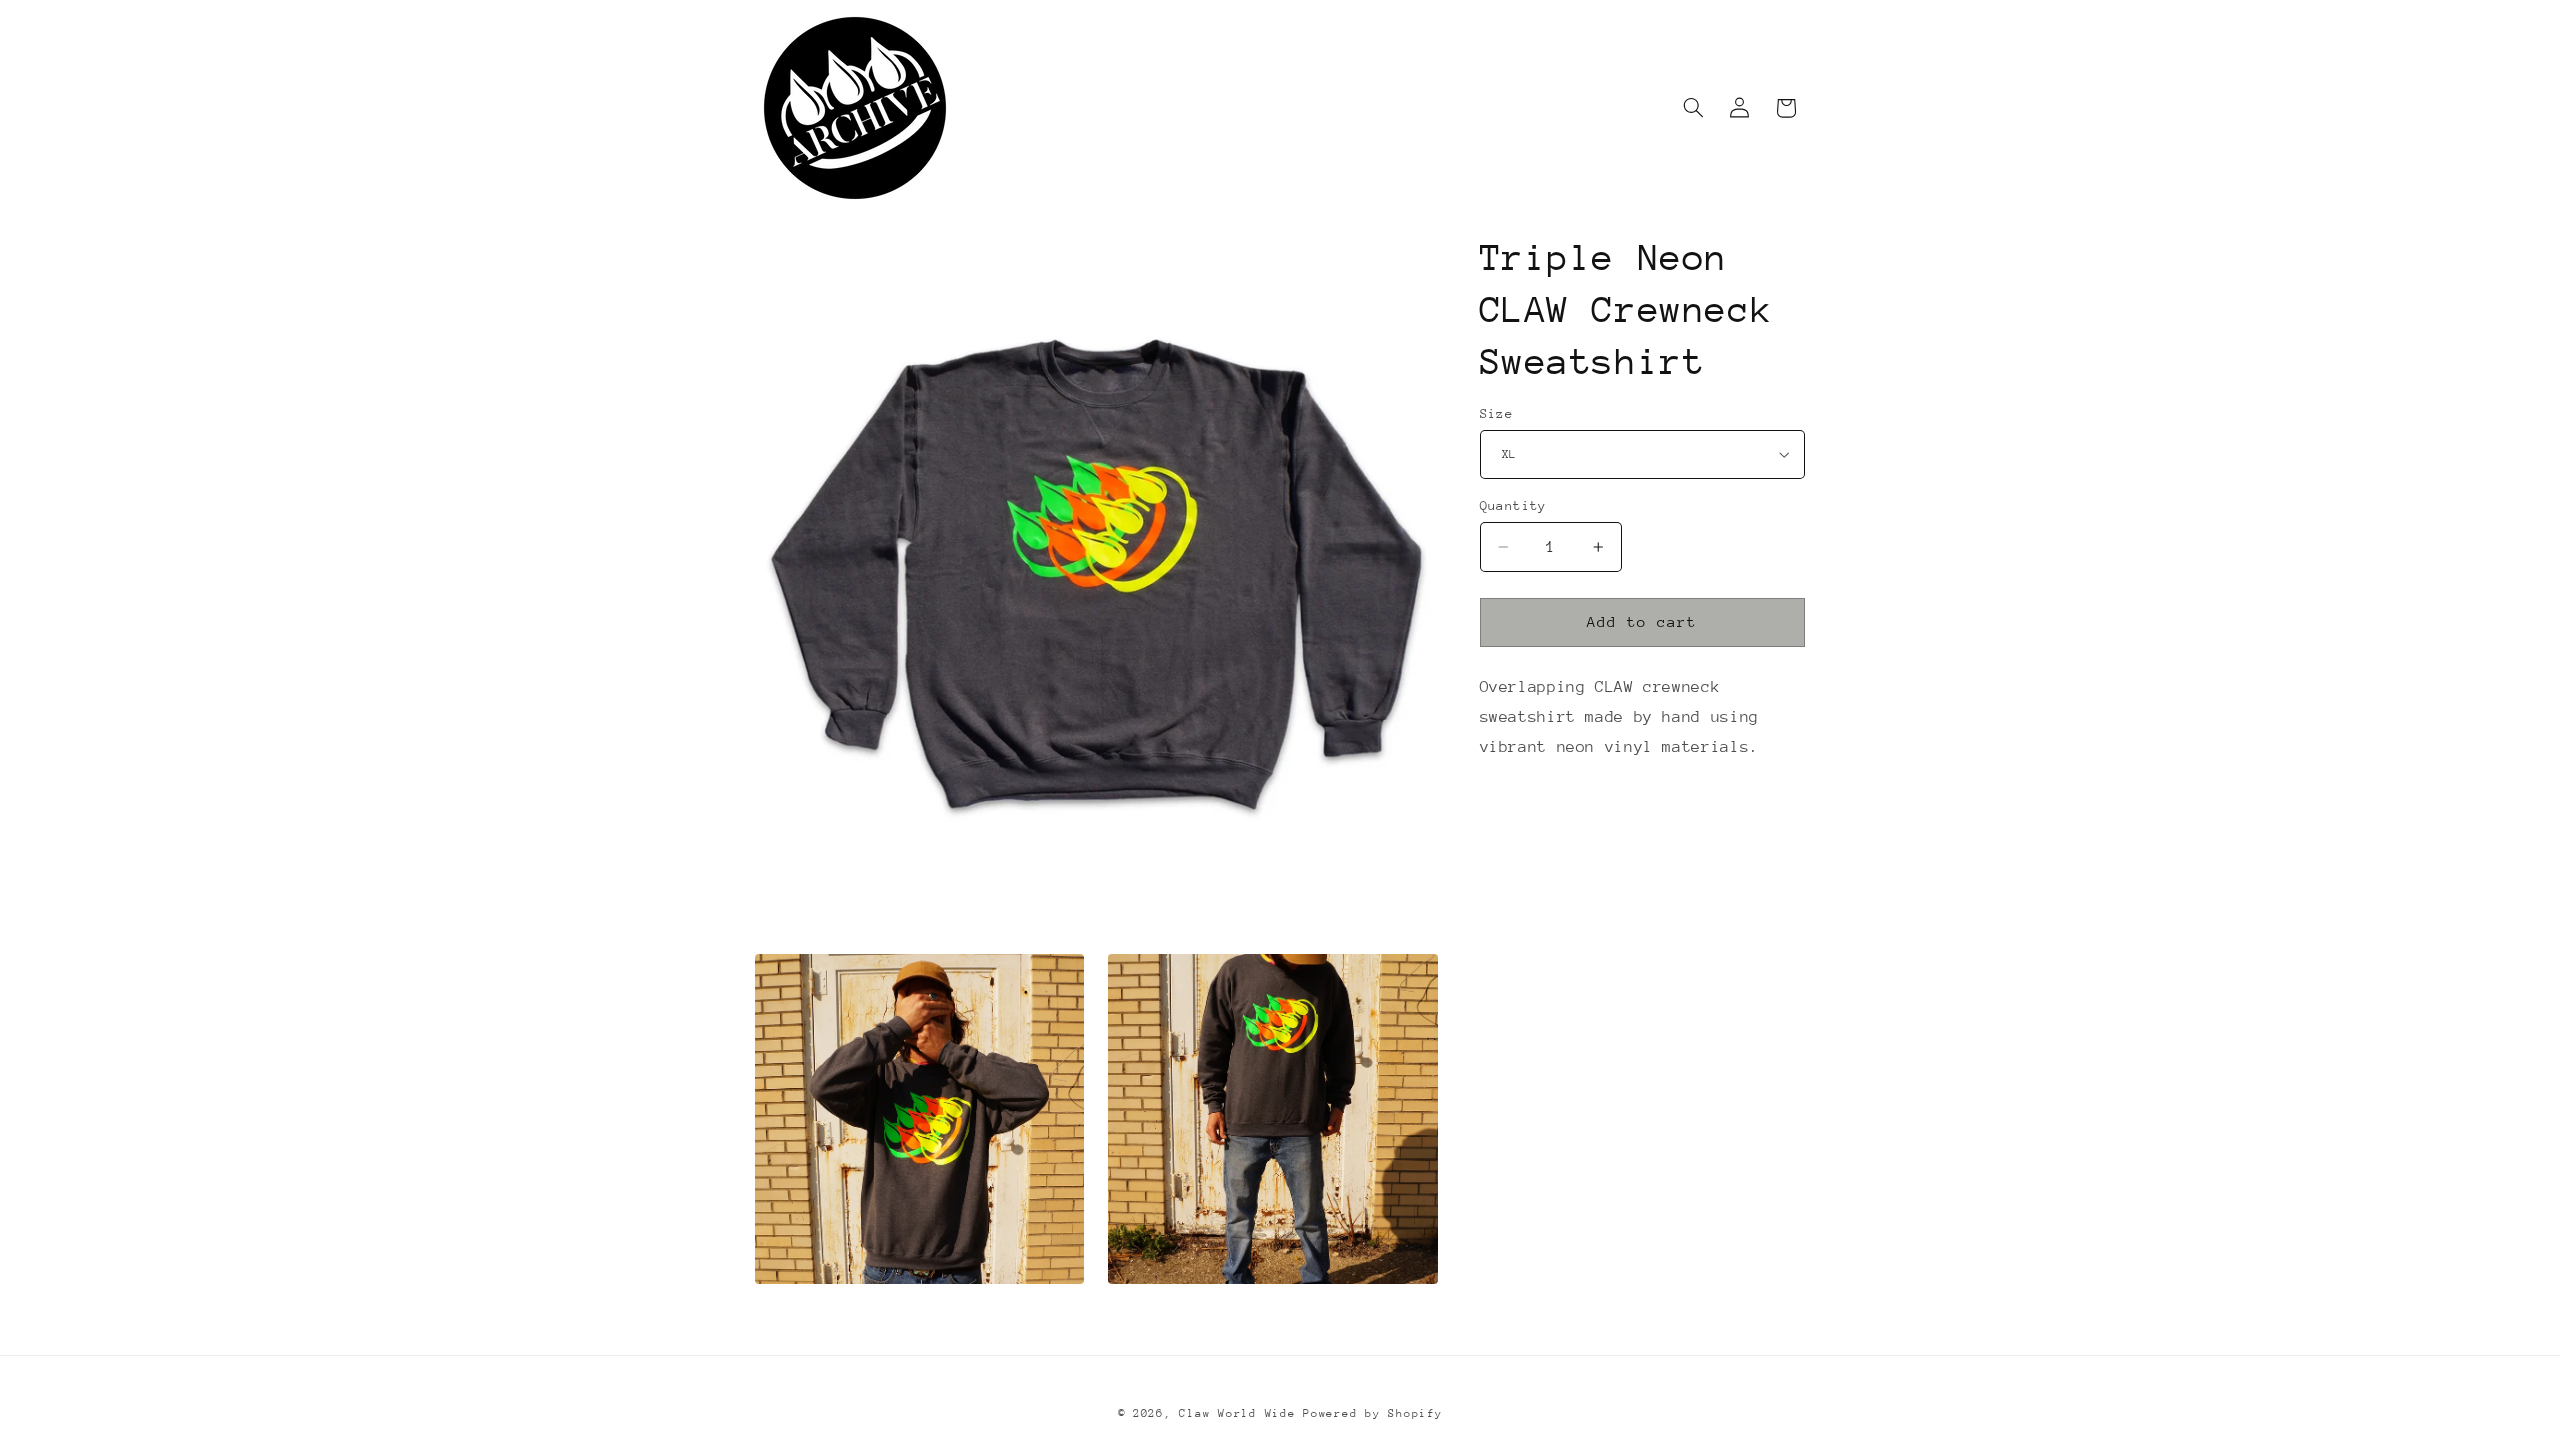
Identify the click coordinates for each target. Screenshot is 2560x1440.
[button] (1694, 108)
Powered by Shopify (1372, 1413)
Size (1497, 413)
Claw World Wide (1237, 1413)
